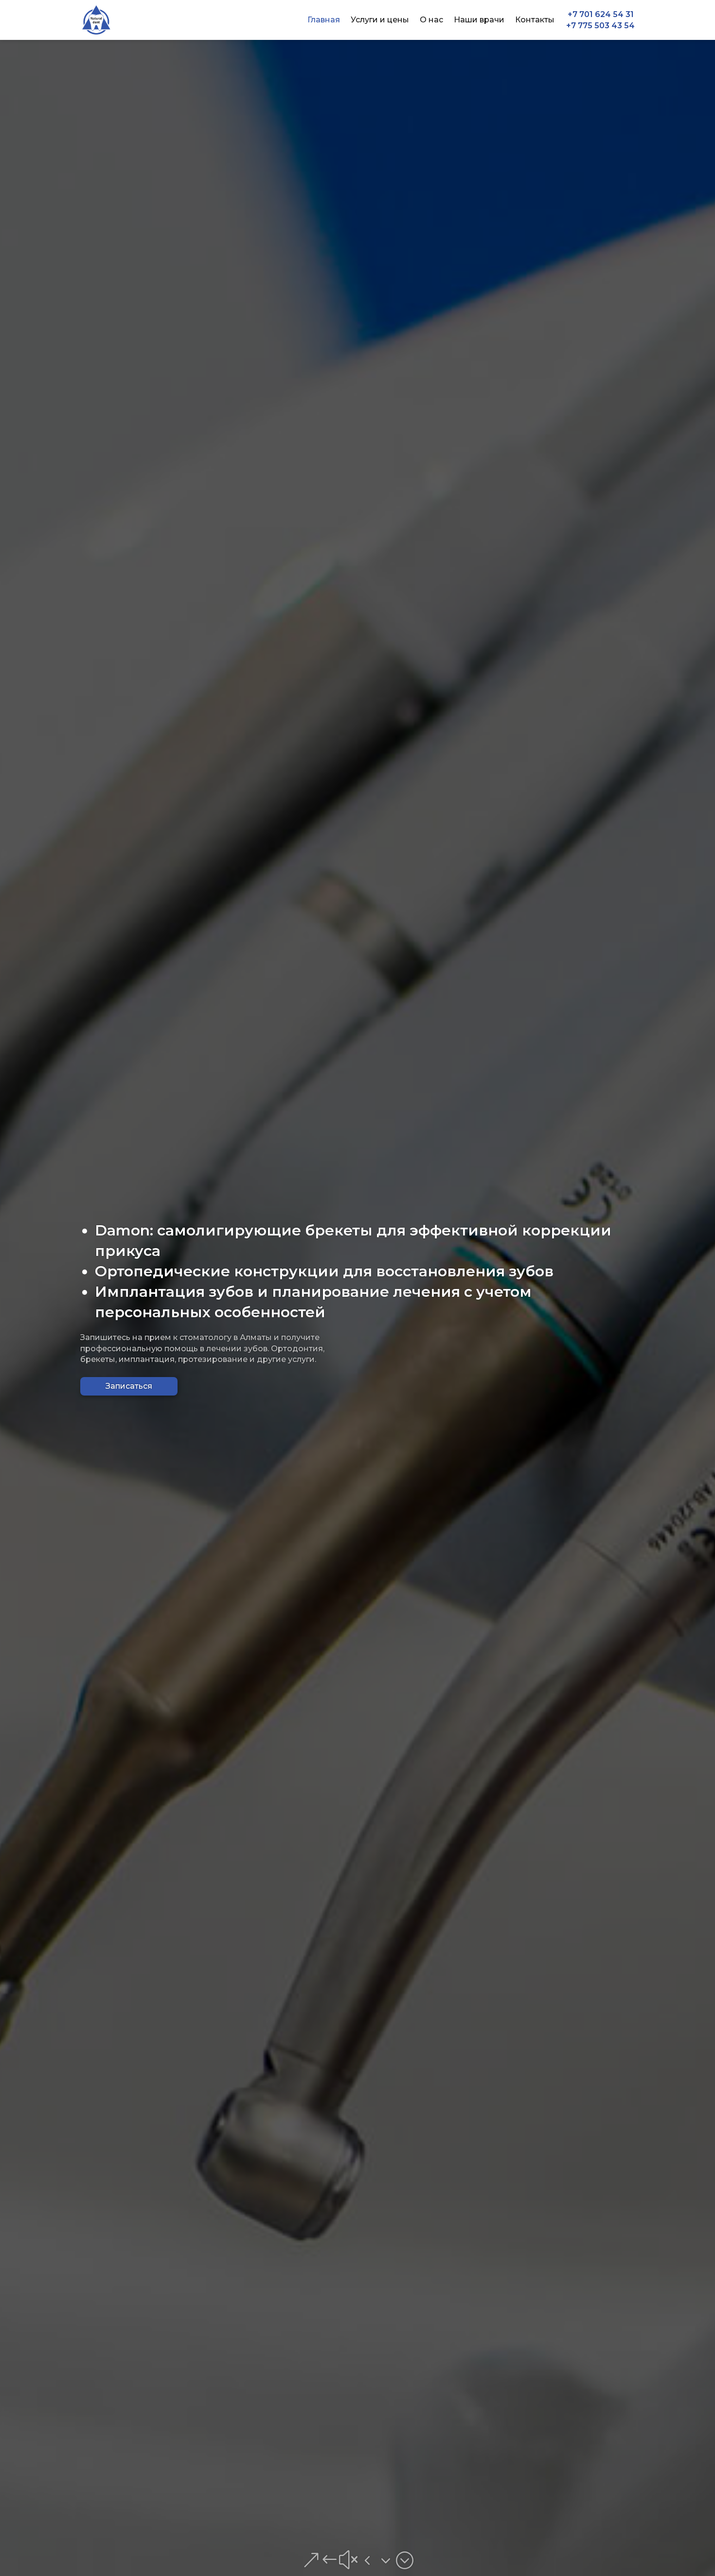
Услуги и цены (380, 20)
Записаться (129, 1386)
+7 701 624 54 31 (601, 15)
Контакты (535, 20)
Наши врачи (479, 20)
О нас (431, 20)
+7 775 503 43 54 (600, 26)
